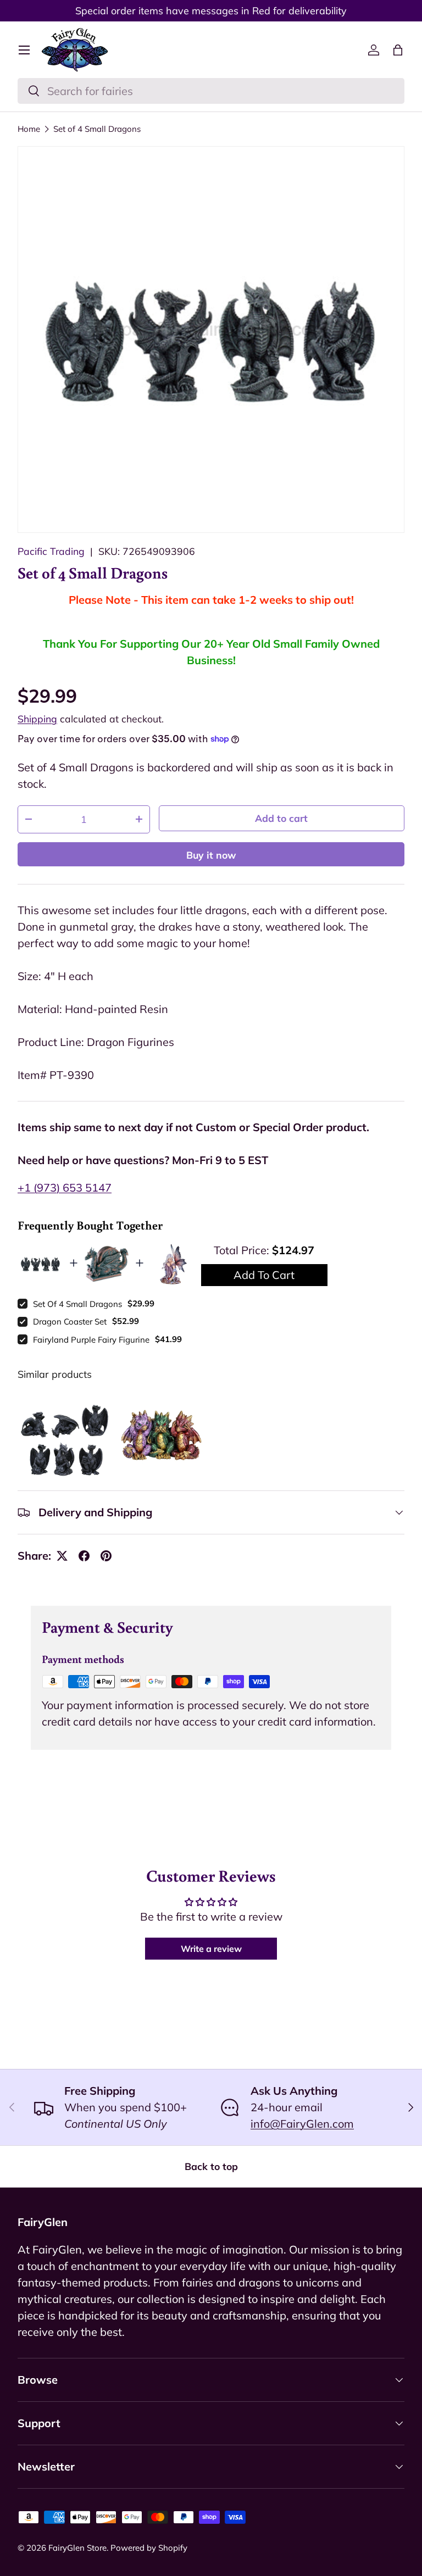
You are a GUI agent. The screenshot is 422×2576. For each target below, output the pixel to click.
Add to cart (281, 818)
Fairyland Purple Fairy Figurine (91, 1340)
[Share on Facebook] (84, 1556)
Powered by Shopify (149, 2548)
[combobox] (211, 91)
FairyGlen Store (77, 2548)
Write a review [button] (211, 1949)
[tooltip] (65, 1439)
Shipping (37, 719)
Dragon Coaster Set (70, 1322)
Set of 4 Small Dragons (97, 129)
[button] (398, 50)
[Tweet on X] (62, 1556)
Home (29, 129)
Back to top (211, 2166)
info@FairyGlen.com (302, 2124)
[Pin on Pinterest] (106, 1556)
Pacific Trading (51, 551)
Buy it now (211, 855)
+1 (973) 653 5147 (65, 1187)
